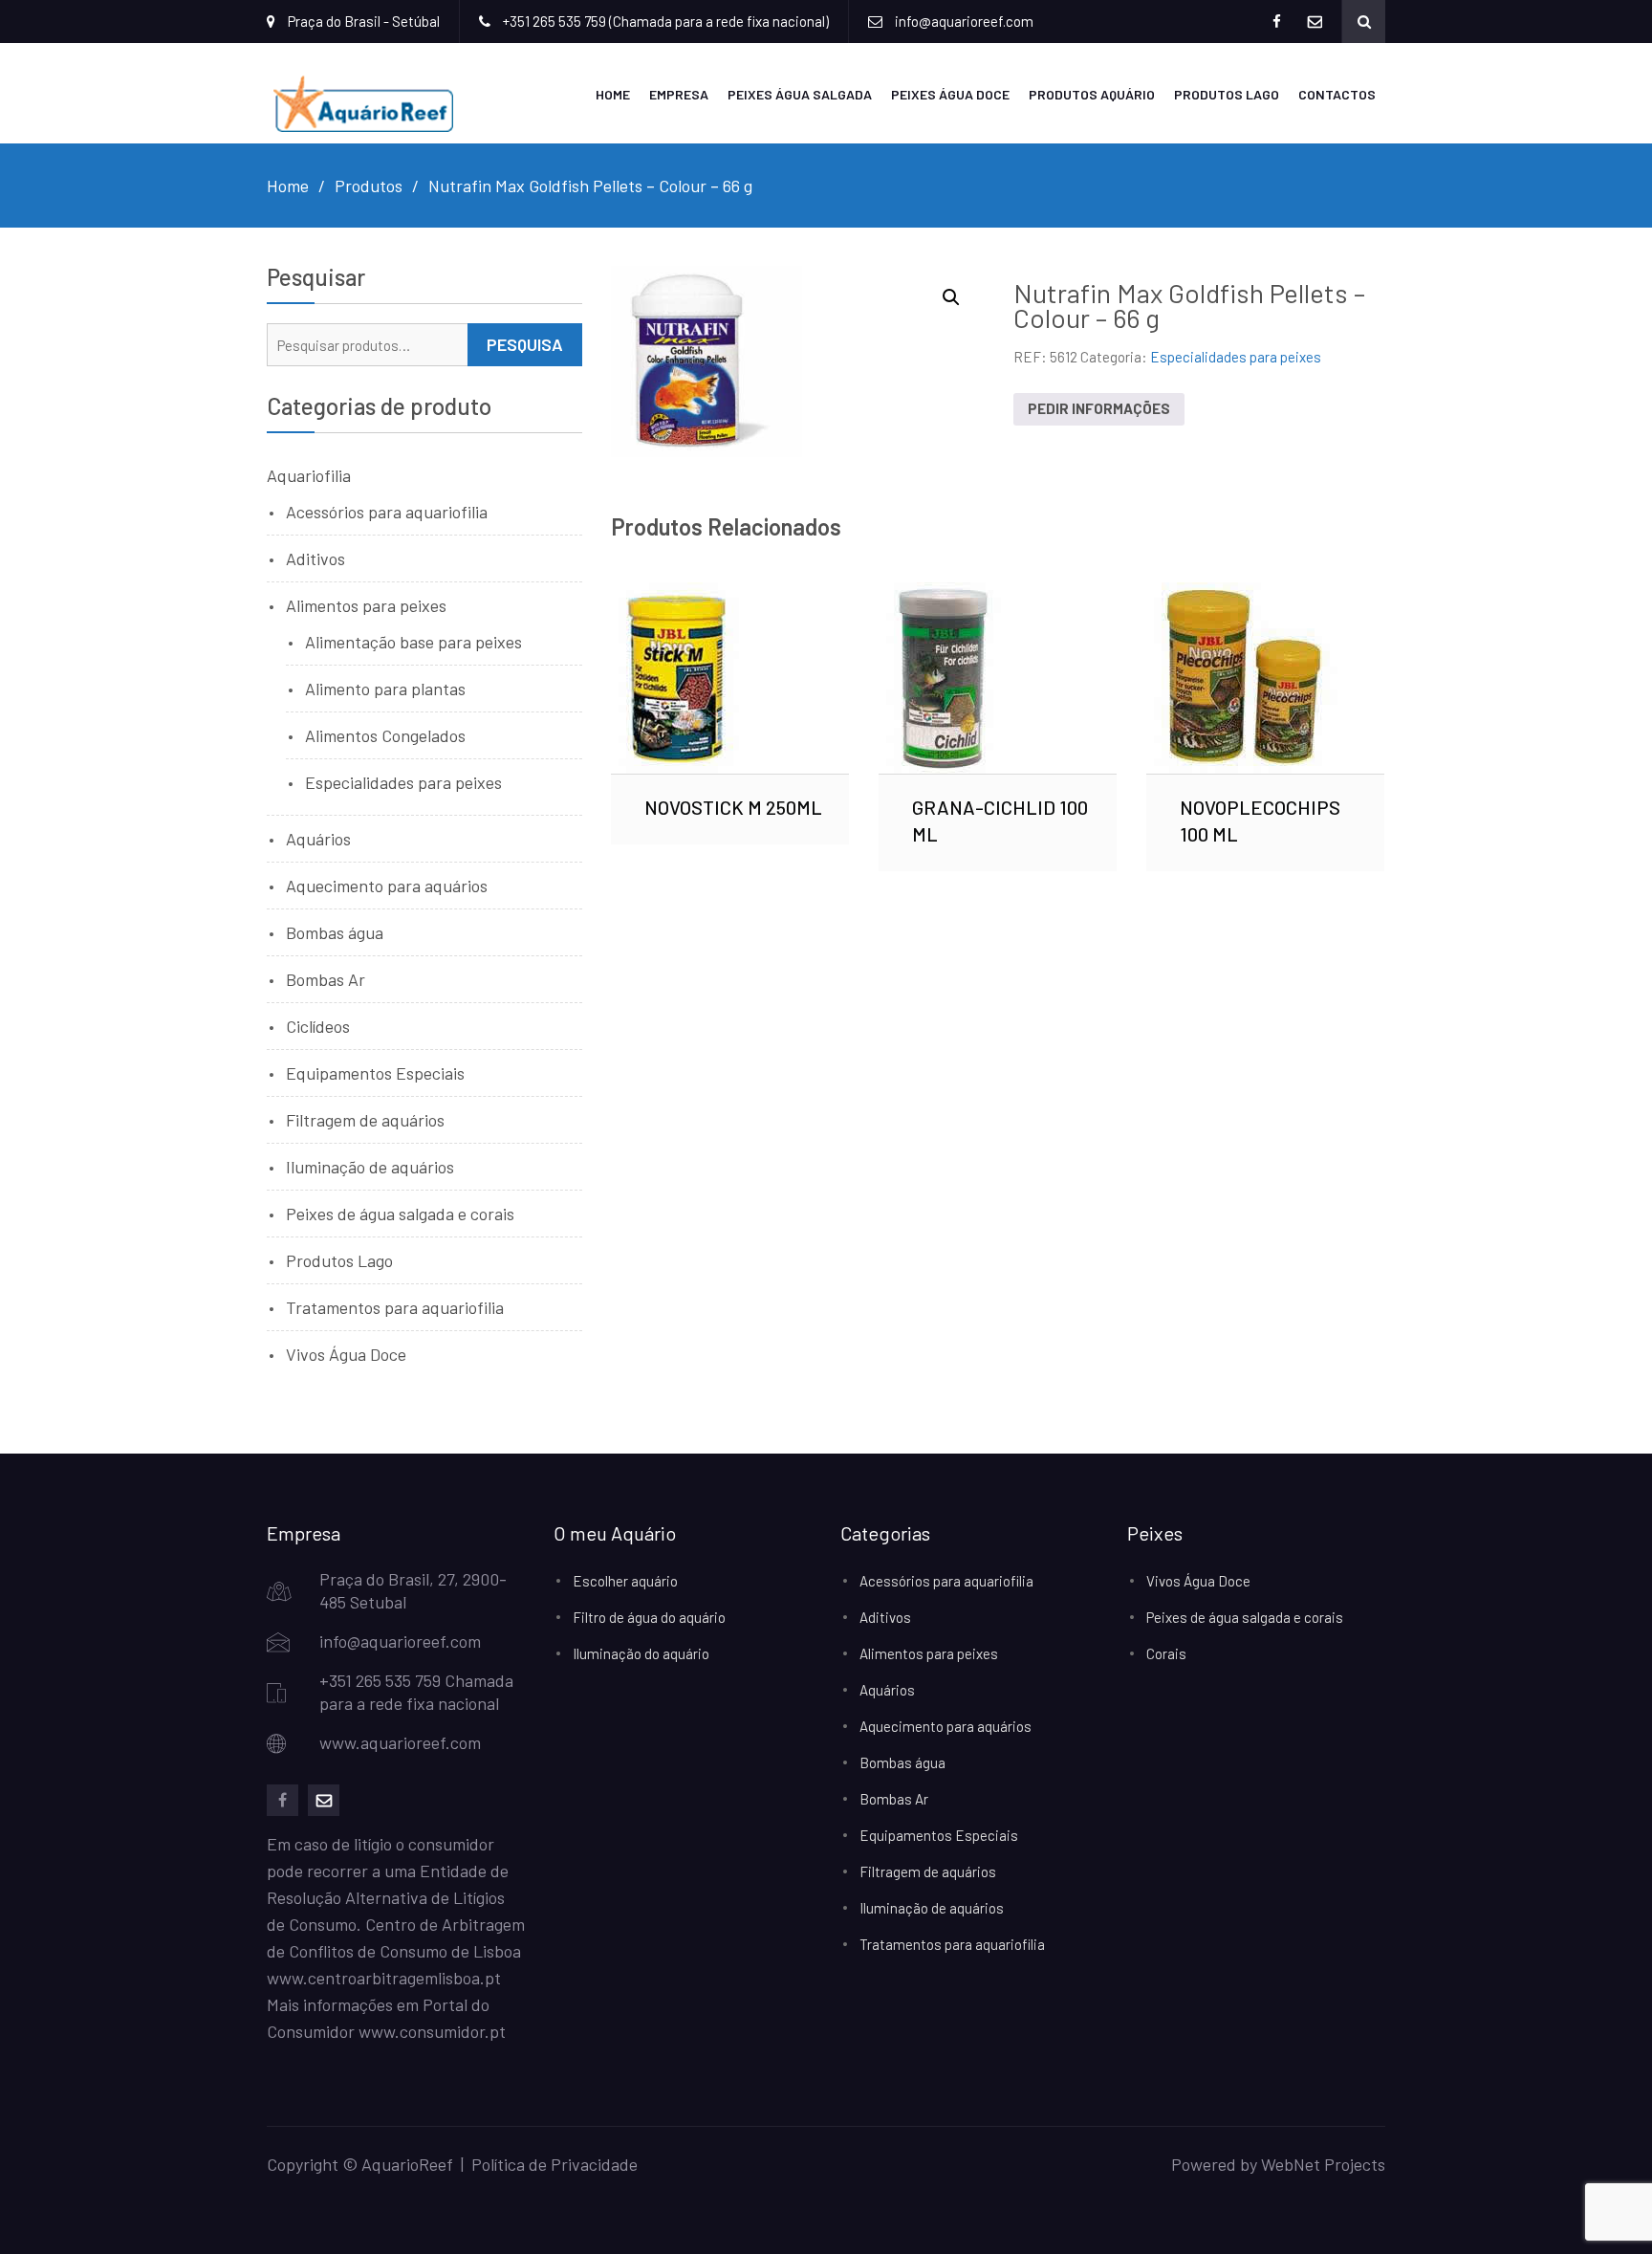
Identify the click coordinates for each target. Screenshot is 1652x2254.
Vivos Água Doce (346, 1354)
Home (613, 94)
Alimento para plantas (385, 689)
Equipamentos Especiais (375, 1073)
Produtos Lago (1227, 94)
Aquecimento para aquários (387, 886)
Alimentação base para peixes (413, 642)
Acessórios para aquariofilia (387, 512)
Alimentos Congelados (385, 735)
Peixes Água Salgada (800, 94)
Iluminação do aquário (641, 1653)
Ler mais (730, 678)
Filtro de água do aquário (649, 1617)
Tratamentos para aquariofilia (395, 1307)
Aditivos (315, 558)
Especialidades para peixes (1236, 357)
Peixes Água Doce (950, 94)
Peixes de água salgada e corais (400, 1214)
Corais (1166, 1653)
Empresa (679, 94)
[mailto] (324, 1800)
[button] (951, 297)
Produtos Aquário (1092, 94)
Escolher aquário (625, 1581)
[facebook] (283, 1800)
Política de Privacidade (554, 2164)
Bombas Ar (326, 979)
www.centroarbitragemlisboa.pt (384, 1978)
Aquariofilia (309, 475)
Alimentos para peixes (366, 605)
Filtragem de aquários (365, 1120)
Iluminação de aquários (370, 1167)
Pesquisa (525, 344)
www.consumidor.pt (432, 2031)
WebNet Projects (1323, 2164)
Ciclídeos (318, 1026)
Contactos (1337, 94)
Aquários (318, 839)
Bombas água (335, 932)
